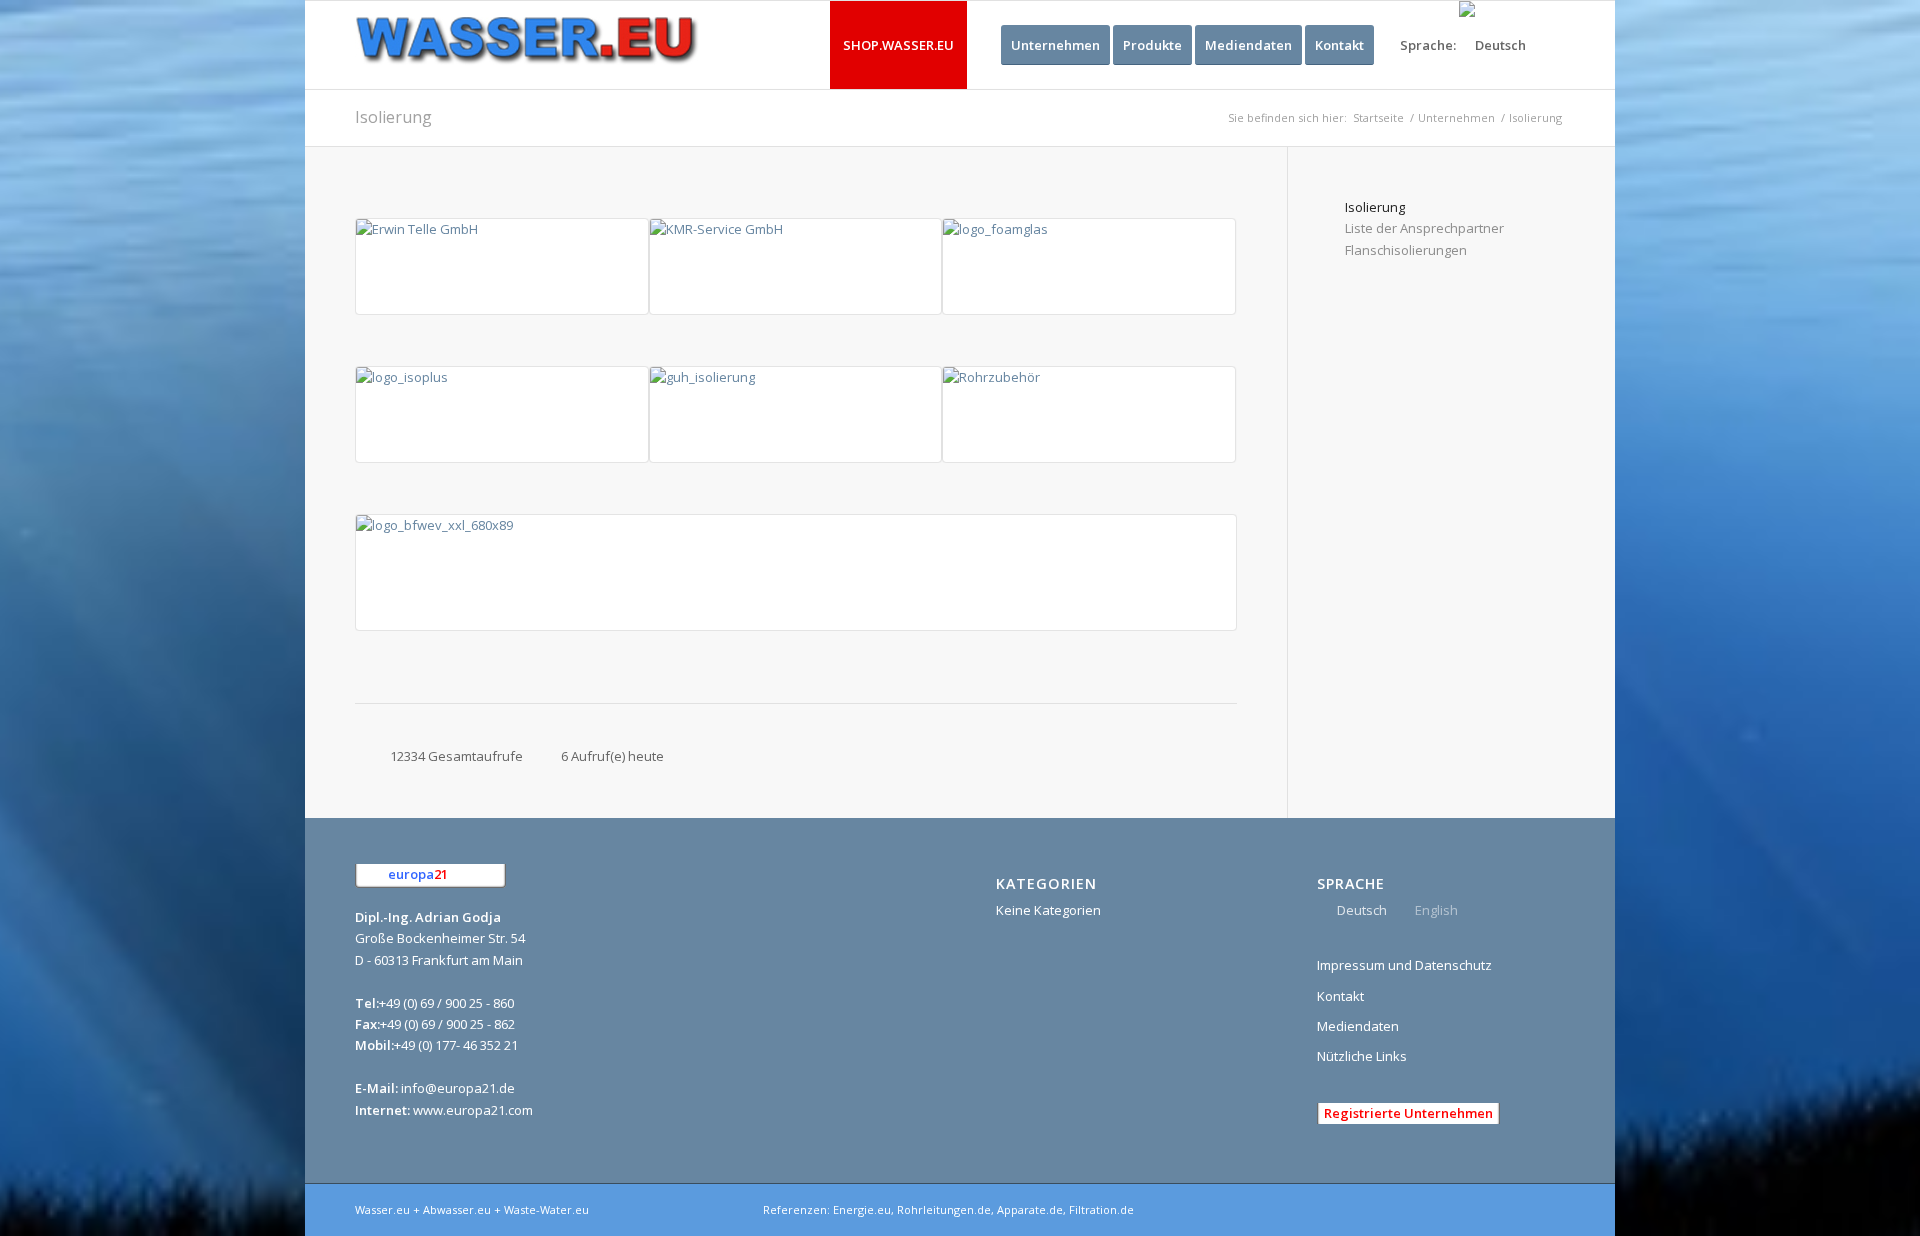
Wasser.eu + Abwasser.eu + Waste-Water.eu (472, 1209)
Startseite (1378, 117)
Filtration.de (1101, 1209)
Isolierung (393, 117)
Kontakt (1340, 996)
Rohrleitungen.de (944, 1209)
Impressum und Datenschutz (1404, 965)
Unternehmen (1456, 117)
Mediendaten (1358, 1026)
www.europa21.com (473, 1110)
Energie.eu (862, 1209)
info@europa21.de (458, 1088)
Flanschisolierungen (1406, 250)
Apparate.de (1030, 1209)
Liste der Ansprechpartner (1424, 228)
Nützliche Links (1362, 1056)
